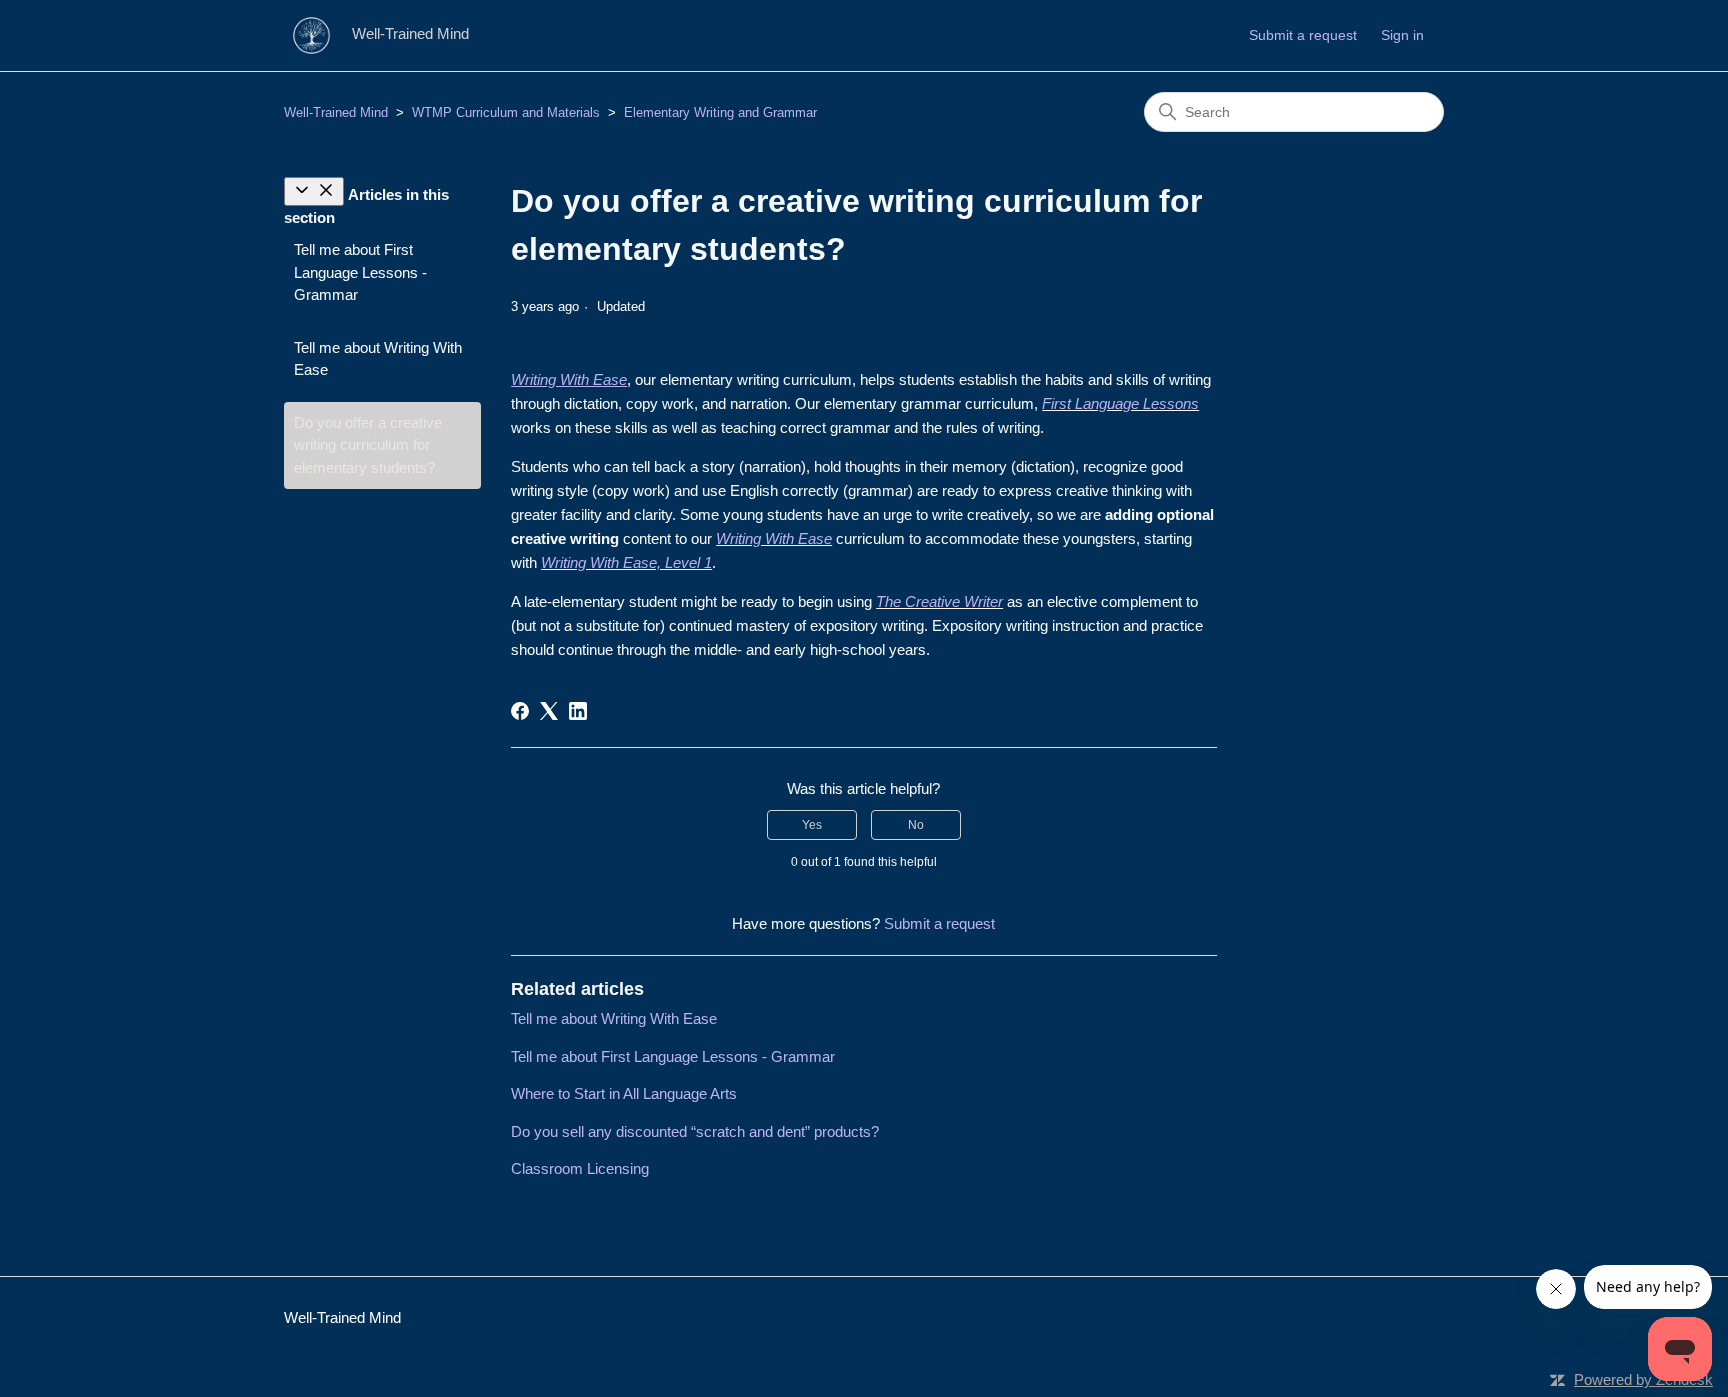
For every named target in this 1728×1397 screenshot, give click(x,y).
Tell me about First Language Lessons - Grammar (360, 272)
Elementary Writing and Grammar (720, 112)
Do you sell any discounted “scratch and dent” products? (695, 1131)
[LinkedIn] (578, 711)
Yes (812, 825)
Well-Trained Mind (336, 112)
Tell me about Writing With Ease (378, 359)
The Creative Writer (939, 601)
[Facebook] (520, 711)
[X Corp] (549, 711)
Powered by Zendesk (1643, 1379)
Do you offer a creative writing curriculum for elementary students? (368, 445)
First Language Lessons (1120, 403)
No (916, 825)
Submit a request (1303, 35)
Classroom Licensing (580, 1168)
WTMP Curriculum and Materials (506, 112)
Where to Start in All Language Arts (624, 1093)
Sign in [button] (1402, 35)
